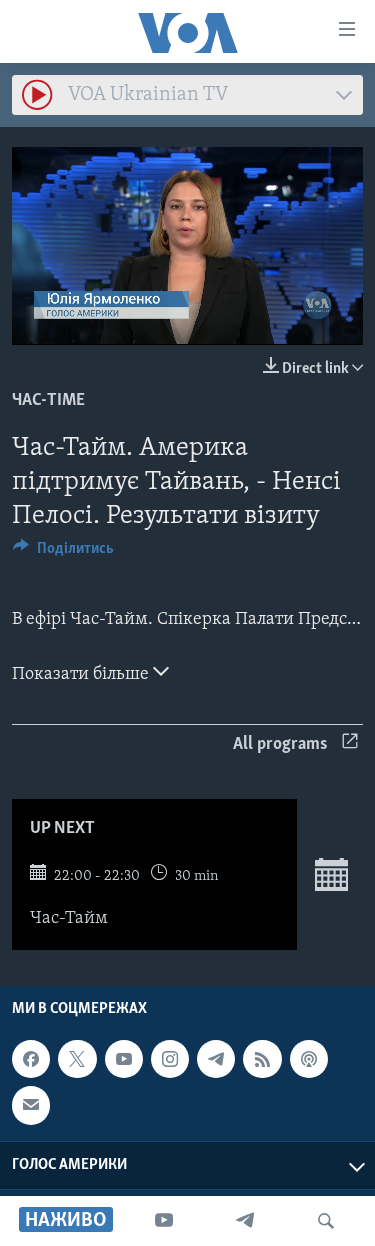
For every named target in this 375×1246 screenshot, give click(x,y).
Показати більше (82, 675)
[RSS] (262, 1059)
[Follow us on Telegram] (216, 1059)
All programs (280, 745)
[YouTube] (164, 1221)
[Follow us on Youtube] (124, 1059)
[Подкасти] (309, 1059)
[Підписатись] (31, 1106)
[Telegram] (245, 1221)
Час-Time (48, 401)
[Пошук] (326, 1221)
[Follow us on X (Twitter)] (77, 1059)
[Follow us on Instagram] (170, 1059)
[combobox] (187, 95)
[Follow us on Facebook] (31, 1059)
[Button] (63, 553)
